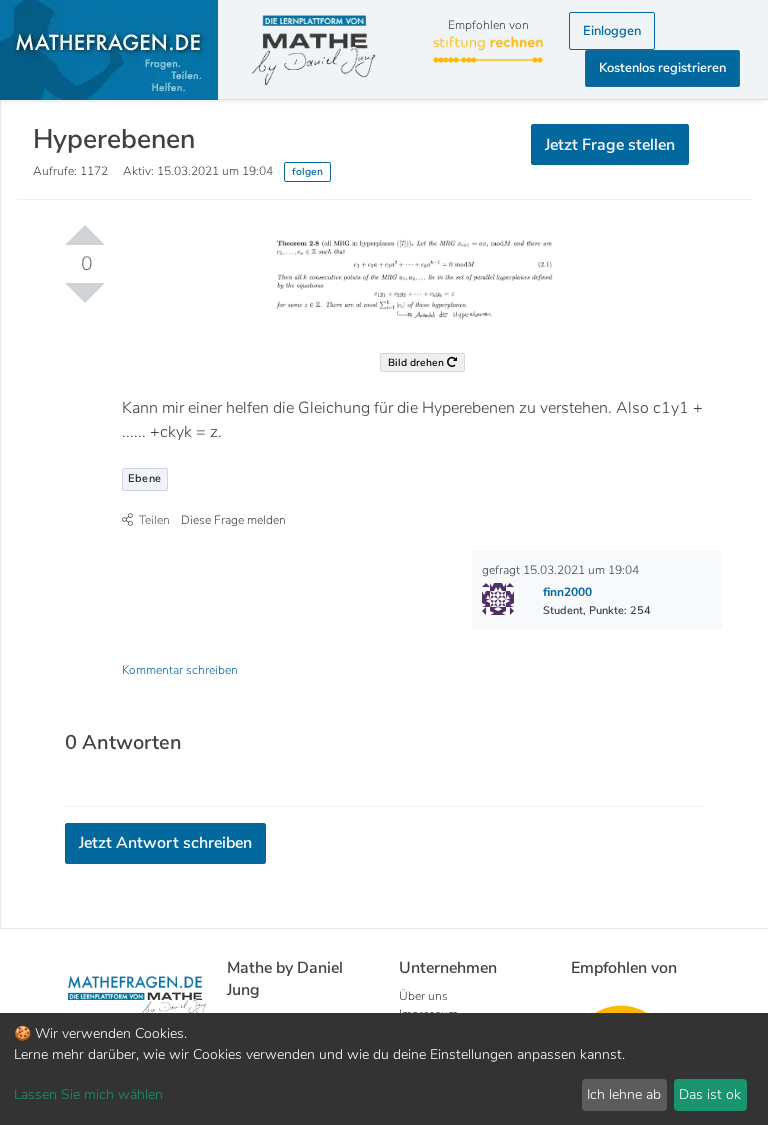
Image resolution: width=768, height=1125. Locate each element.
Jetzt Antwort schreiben (165, 843)
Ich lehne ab (624, 1094)
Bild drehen (417, 362)
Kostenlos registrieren (662, 68)
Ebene (145, 478)
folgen (307, 171)
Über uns (423, 996)
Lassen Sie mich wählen (88, 1094)
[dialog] (384, 1069)
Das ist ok (710, 1094)
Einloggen (612, 31)
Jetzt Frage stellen (610, 145)
